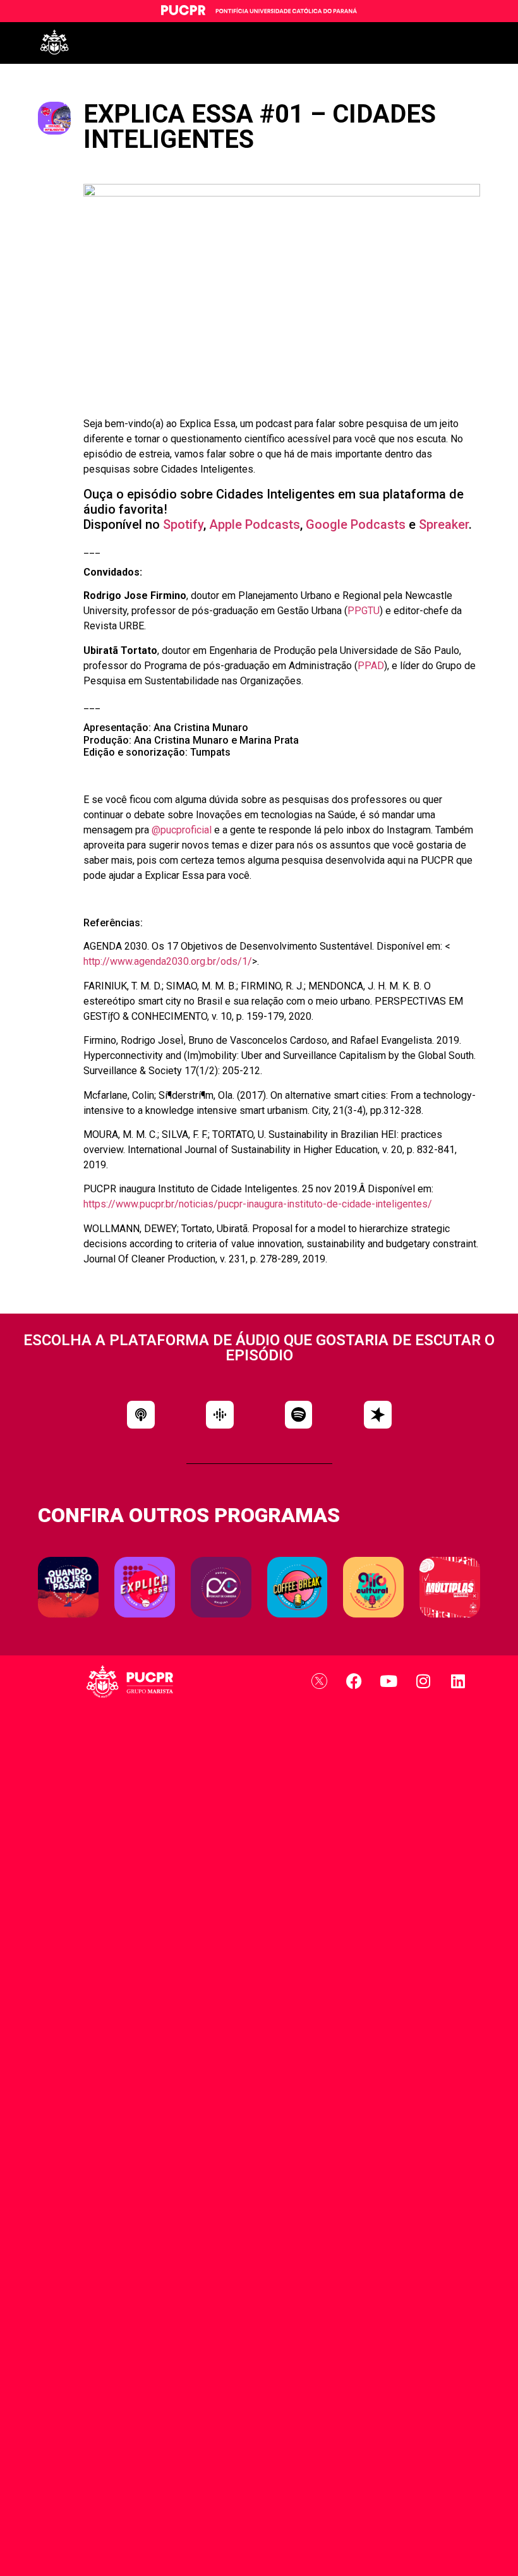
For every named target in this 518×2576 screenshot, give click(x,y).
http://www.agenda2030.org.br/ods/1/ (168, 961)
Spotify (183, 524)
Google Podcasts (356, 524)
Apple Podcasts (255, 524)
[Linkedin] (458, 1681)
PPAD (371, 666)
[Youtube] (388, 1681)
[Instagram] (423, 1681)
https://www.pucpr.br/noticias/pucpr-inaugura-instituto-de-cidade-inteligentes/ (258, 1204)
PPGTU (364, 611)
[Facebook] (354, 1681)
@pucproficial (182, 830)
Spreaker (444, 524)
